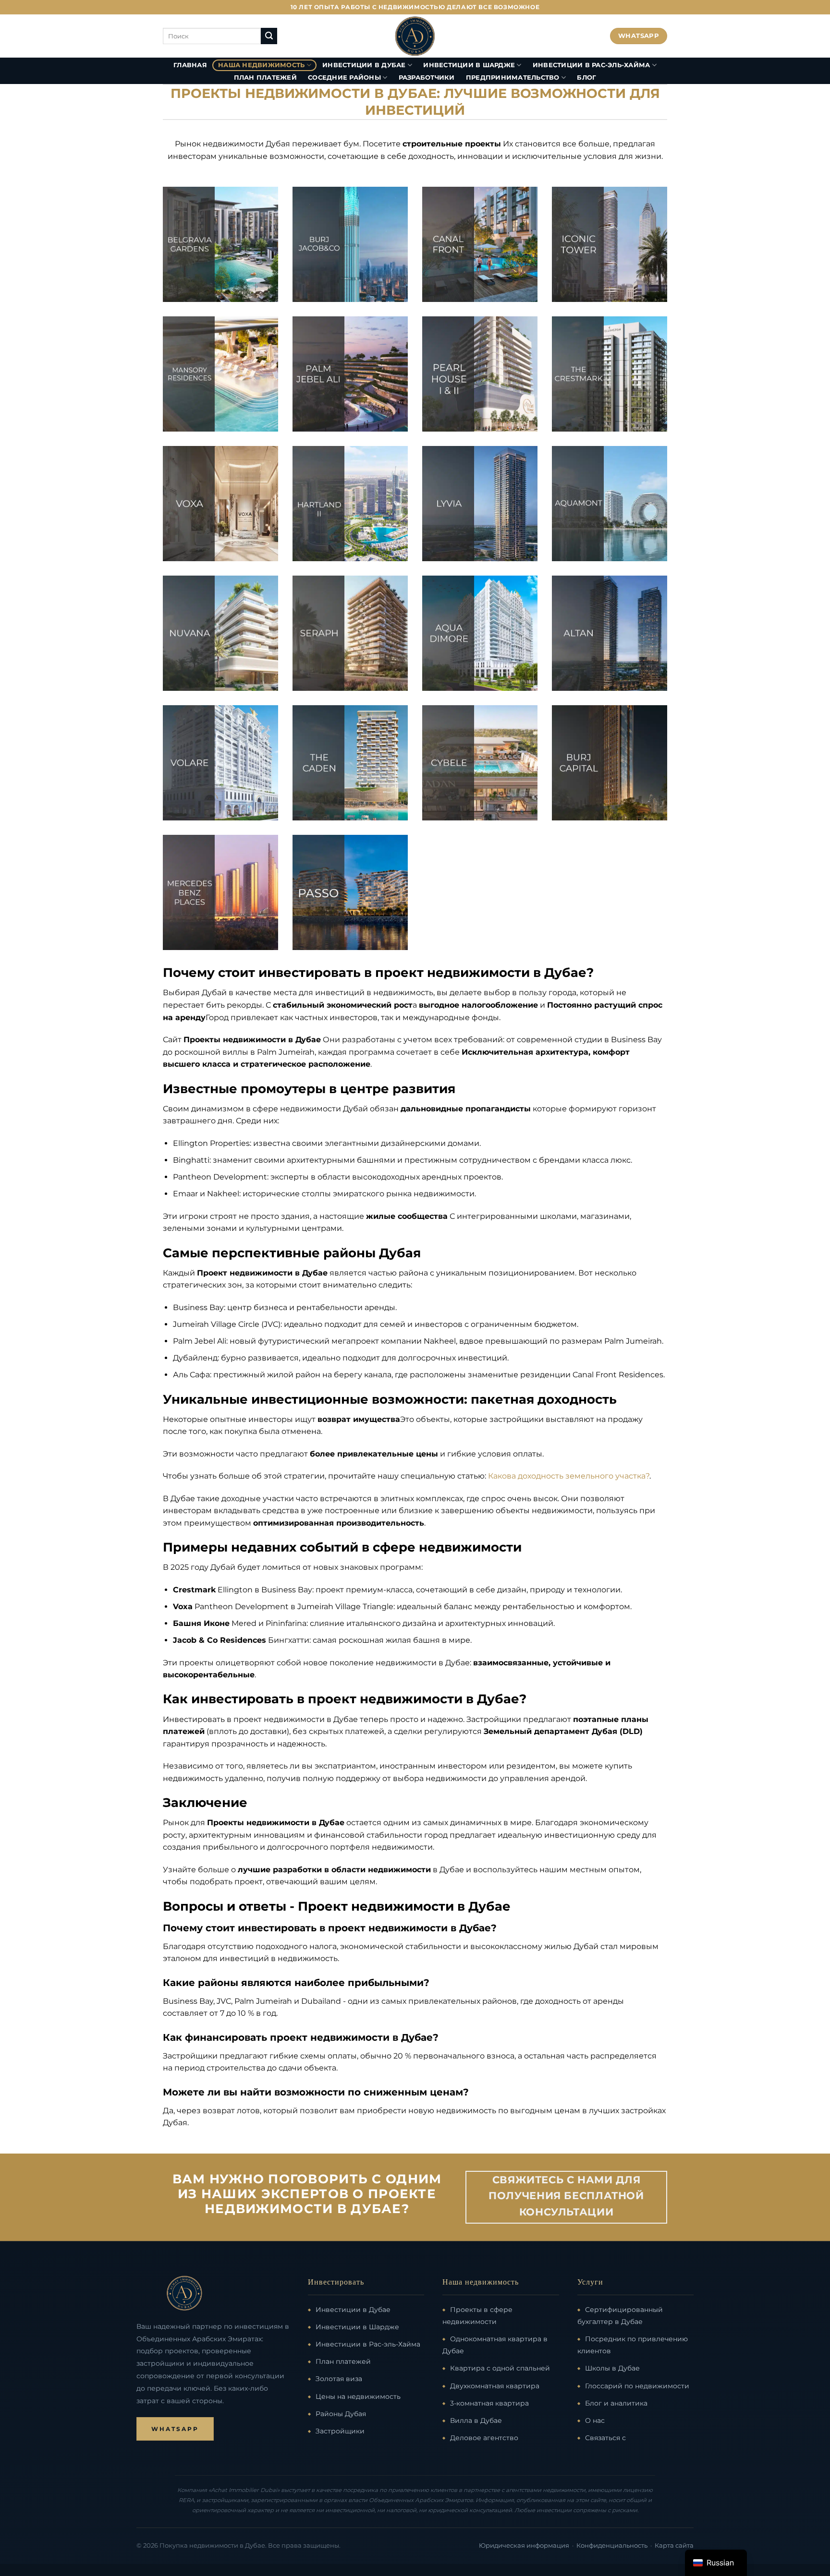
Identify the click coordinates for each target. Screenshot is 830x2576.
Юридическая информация (524, 2546)
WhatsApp (175, 2429)
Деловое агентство (484, 2438)
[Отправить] (269, 36)
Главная (190, 65)
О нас (595, 2420)
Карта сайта (674, 2546)
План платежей (265, 78)
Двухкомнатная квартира (495, 2386)
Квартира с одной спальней (500, 2368)
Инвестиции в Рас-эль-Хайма (592, 65)
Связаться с (605, 2438)
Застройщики (340, 2431)
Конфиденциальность (612, 2546)
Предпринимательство (513, 78)
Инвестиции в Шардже (469, 65)
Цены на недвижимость (358, 2396)
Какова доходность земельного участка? (569, 1476)
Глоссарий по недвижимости (637, 2386)
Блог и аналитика (616, 2403)
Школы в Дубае (612, 2368)
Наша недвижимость (261, 65)
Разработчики (427, 78)
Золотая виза (339, 2379)
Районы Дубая (341, 2414)
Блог (586, 78)
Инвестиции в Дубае (364, 65)
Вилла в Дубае (476, 2420)
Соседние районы (344, 78)
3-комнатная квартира (489, 2403)
